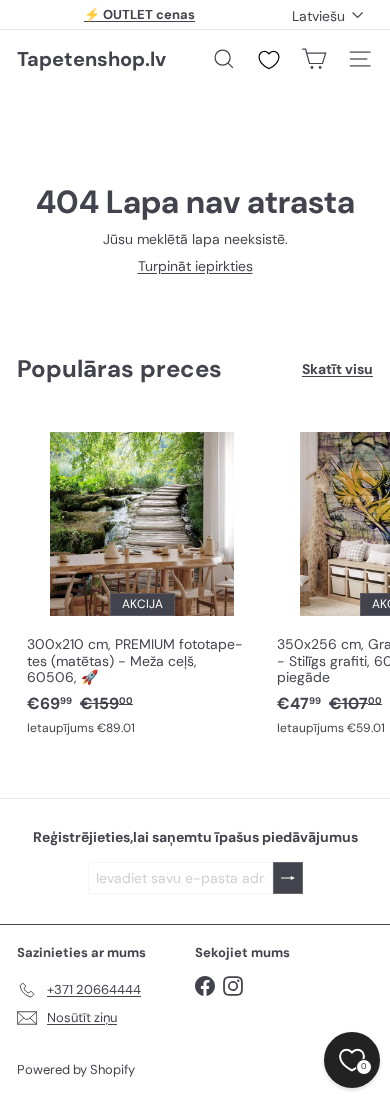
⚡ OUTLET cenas (139, 14)
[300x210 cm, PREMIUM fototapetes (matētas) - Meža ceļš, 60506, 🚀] (142, 578)
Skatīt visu (337, 369)
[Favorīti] (269, 60)
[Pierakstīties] (288, 878)
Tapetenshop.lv (91, 59)
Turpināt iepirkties (195, 266)
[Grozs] (314, 59)
